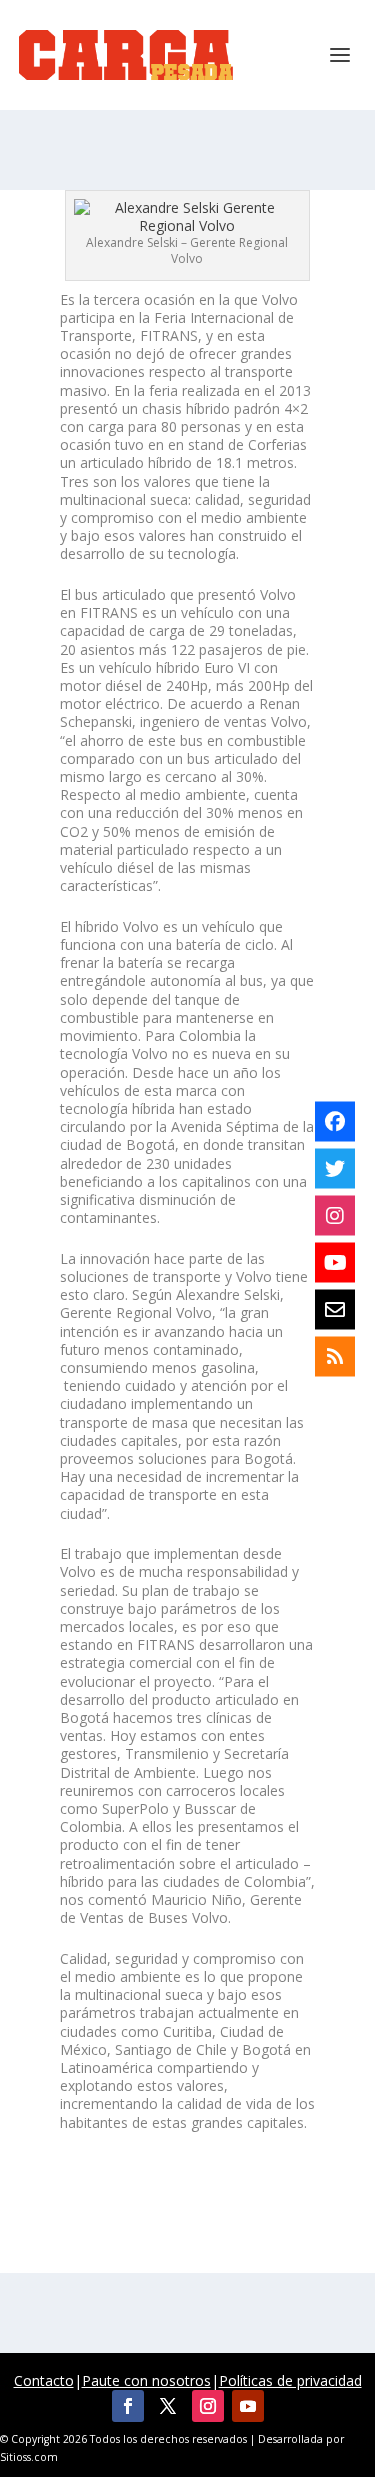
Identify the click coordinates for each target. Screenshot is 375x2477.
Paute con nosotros (146, 2380)
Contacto (44, 2380)
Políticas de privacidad (290, 2380)
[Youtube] (335, 1262)
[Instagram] (335, 1215)
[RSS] (335, 1356)
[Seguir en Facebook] (128, 2406)
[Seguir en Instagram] (208, 2406)
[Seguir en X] (168, 2406)
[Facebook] (335, 1121)
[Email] (335, 1309)
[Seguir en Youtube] (248, 2406)
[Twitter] (335, 1168)
